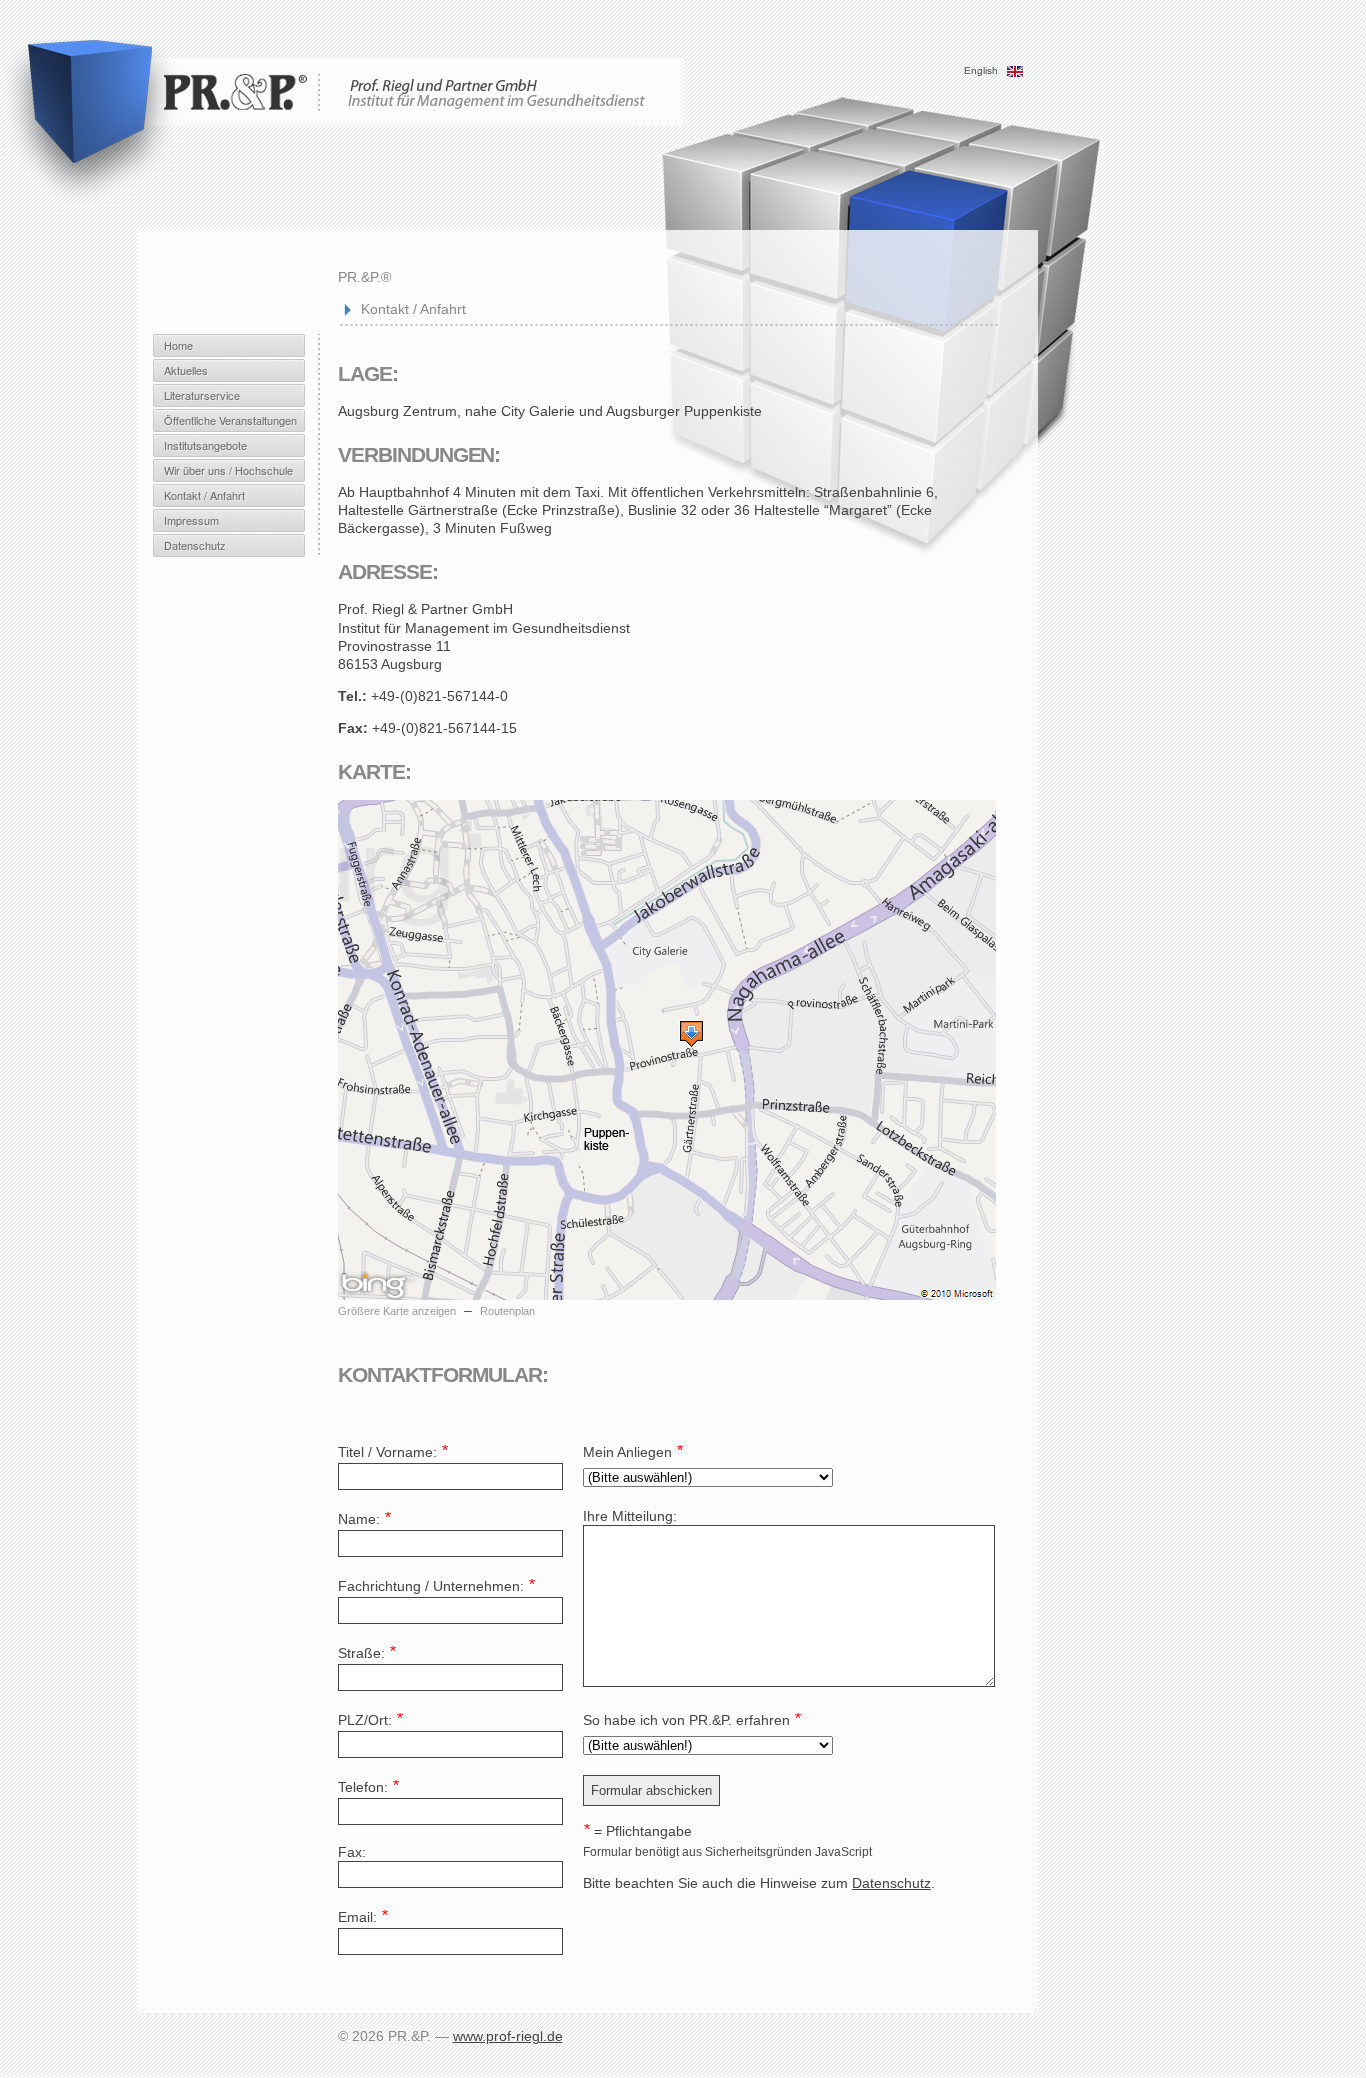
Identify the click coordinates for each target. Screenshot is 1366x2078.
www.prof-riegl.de (508, 2036)
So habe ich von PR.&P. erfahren (692, 1720)
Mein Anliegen (633, 1452)
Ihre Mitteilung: (630, 1516)
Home (178, 345)
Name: (364, 1519)
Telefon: (368, 1787)
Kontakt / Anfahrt (204, 495)
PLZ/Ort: (370, 1720)
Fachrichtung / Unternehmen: (436, 1586)
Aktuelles (186, 370)
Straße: (367, 1653)
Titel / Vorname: (393, 1452)
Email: (363, 1917)
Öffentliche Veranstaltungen (230, 420)
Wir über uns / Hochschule (228, 470)
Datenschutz (195, 545)
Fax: (352, 1852)
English (982, 70)
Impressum (191, 520)
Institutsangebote (205, 445)
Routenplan (507, 1311)
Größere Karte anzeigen (397, 1311)
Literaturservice (202, 395)
